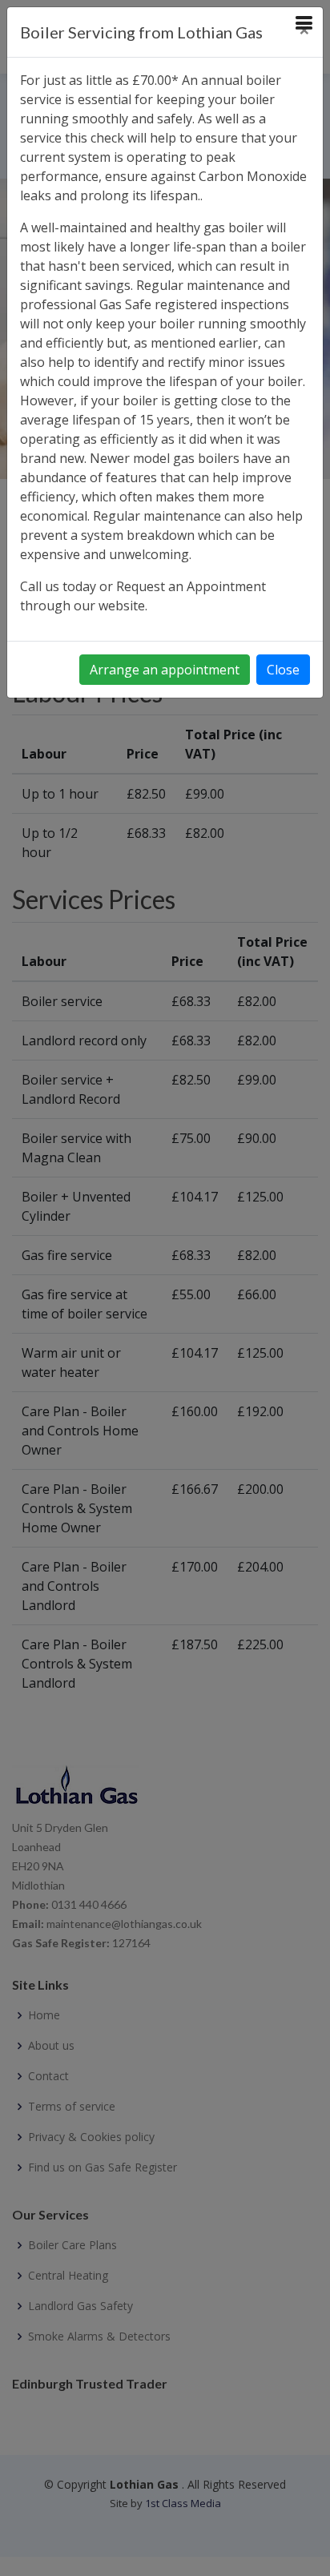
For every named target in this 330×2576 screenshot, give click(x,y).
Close (283, 670)
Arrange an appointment (165, 670)
